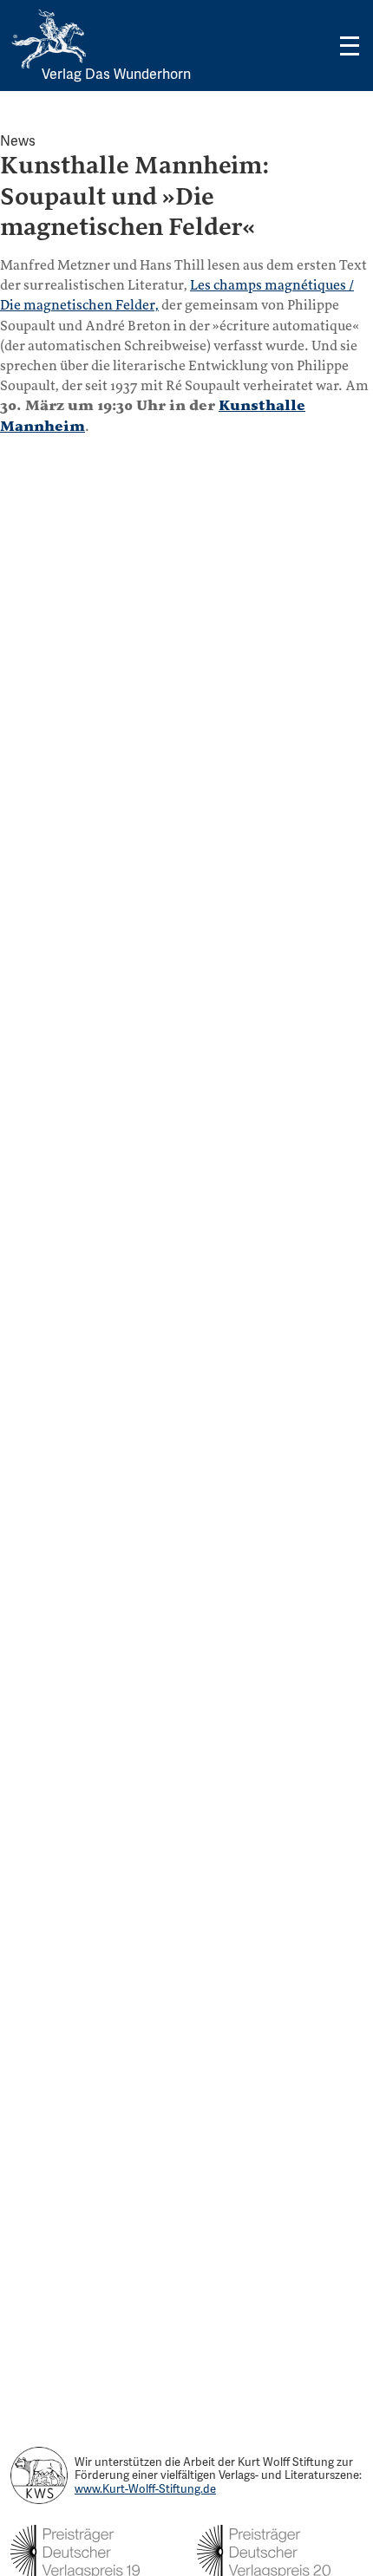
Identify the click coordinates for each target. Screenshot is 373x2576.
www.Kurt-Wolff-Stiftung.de (145, 2489)
